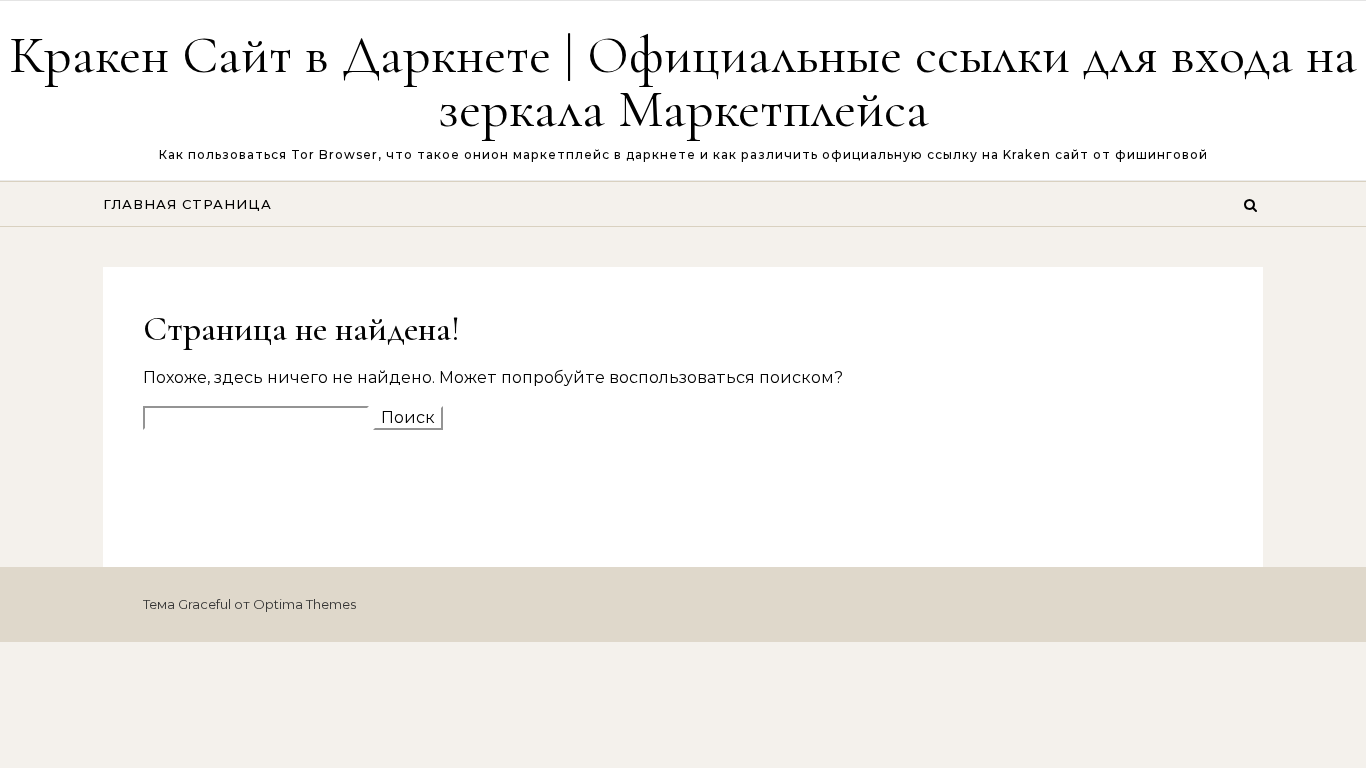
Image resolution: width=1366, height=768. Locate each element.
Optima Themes (304, 604)
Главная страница (187, 204)
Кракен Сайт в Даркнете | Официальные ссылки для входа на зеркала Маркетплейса (683, 81)
